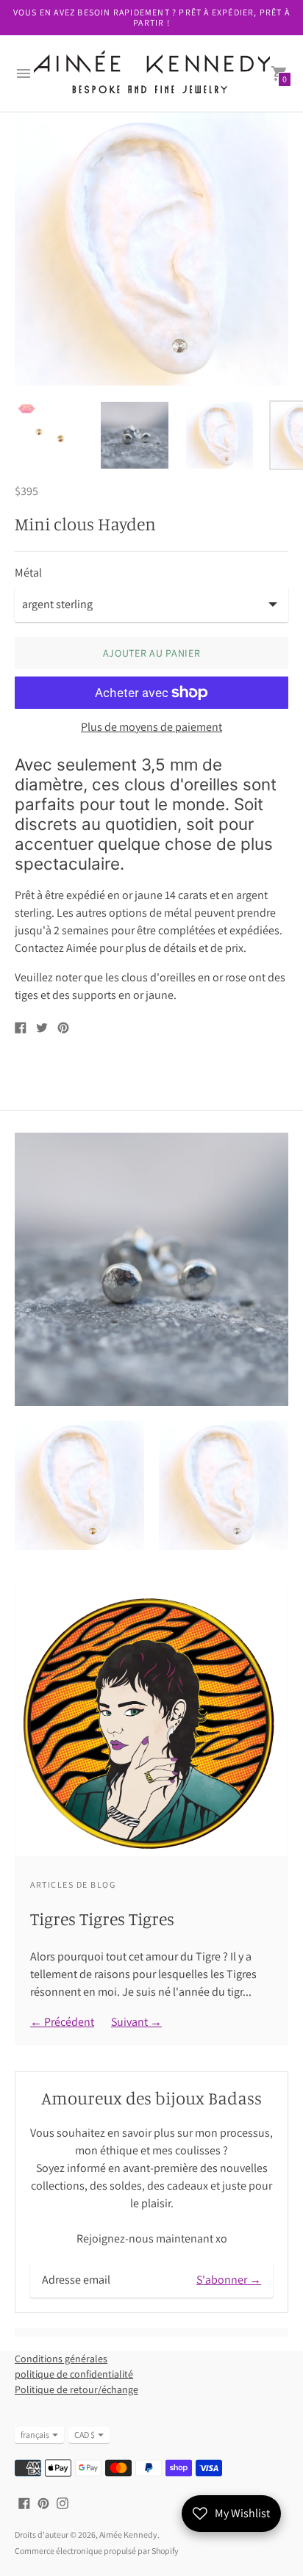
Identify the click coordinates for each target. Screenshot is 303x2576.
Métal (28, 573)
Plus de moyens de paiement (151, 727)
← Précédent (62, 2022)
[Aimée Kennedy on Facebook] (24, 2502)
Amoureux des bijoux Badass (151, 2098)
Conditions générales (61, 2359)
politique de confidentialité (74, 2374)
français (35, 2435)
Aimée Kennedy (128, 2534)
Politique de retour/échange (76, 2389)
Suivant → (136, 2022)
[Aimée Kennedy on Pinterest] (43, 2502)
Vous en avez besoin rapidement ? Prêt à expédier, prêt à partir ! (151, 17)
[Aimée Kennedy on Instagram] (63, 2502)
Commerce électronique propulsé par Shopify (97, 2551)
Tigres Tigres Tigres (102, 1919)
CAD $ (85, 2435)
